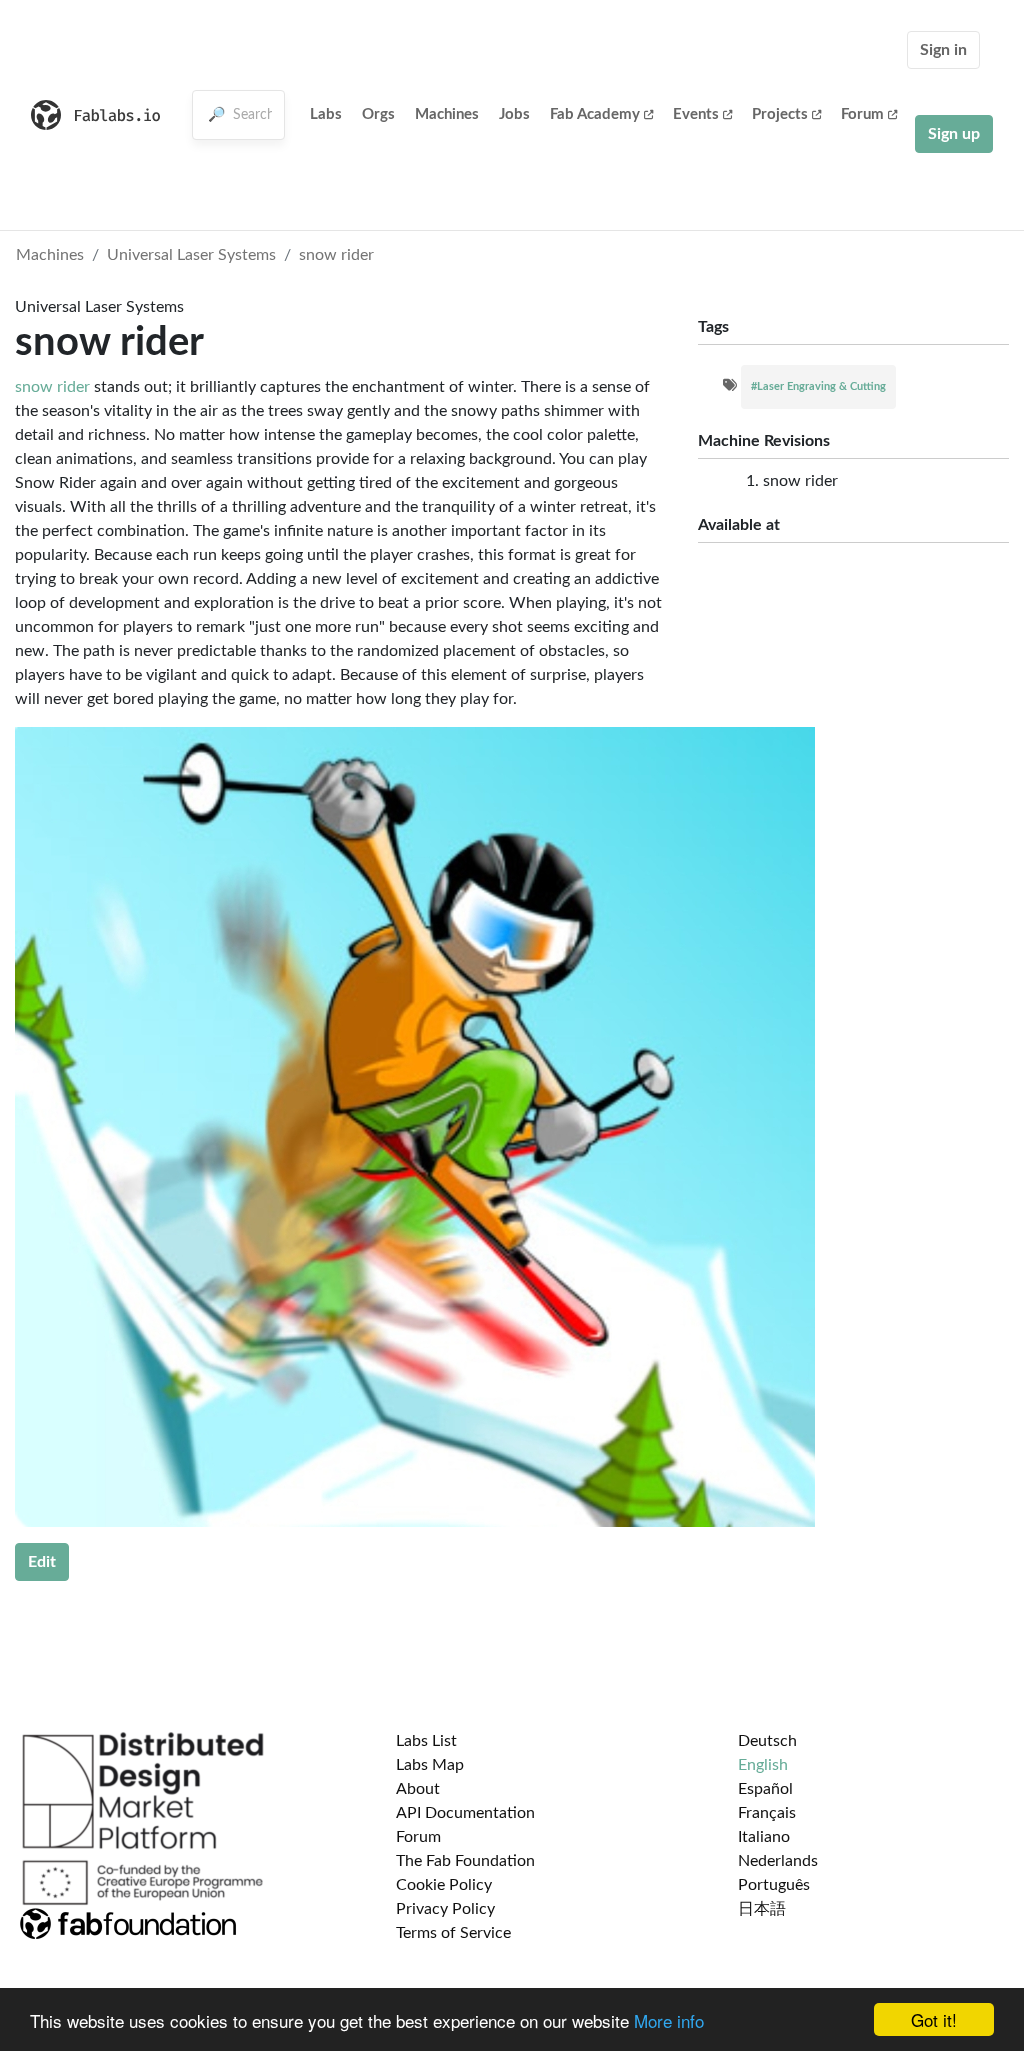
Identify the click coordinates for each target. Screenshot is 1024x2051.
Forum (862, 114)
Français (767, 1813)
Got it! (934, 2019)
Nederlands (778, 1861)
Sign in (943, 50)
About (418, 1789)
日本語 (762, 1909)
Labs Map (430, 1765)
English (763, 1765)
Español (765, 1789)
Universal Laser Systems (191, 255)
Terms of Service (453, 1933)
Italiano (764, 1837)
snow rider (336, 255)
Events (696, 114)
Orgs (378, 114)
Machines (447, 114)
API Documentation (465, 1813)
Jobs (514, 114)
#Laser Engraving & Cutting (818, 386)
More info (669, 2020)
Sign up (954, 134)
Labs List (426, 1741)
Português (774, 1885)
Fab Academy (595, 114)
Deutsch (767, 1741)
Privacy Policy (445, 1909)
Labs (326, 114)
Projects (780, 114)
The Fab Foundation (465, 1861)
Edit (42, 1562)
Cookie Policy (444, 1885)
